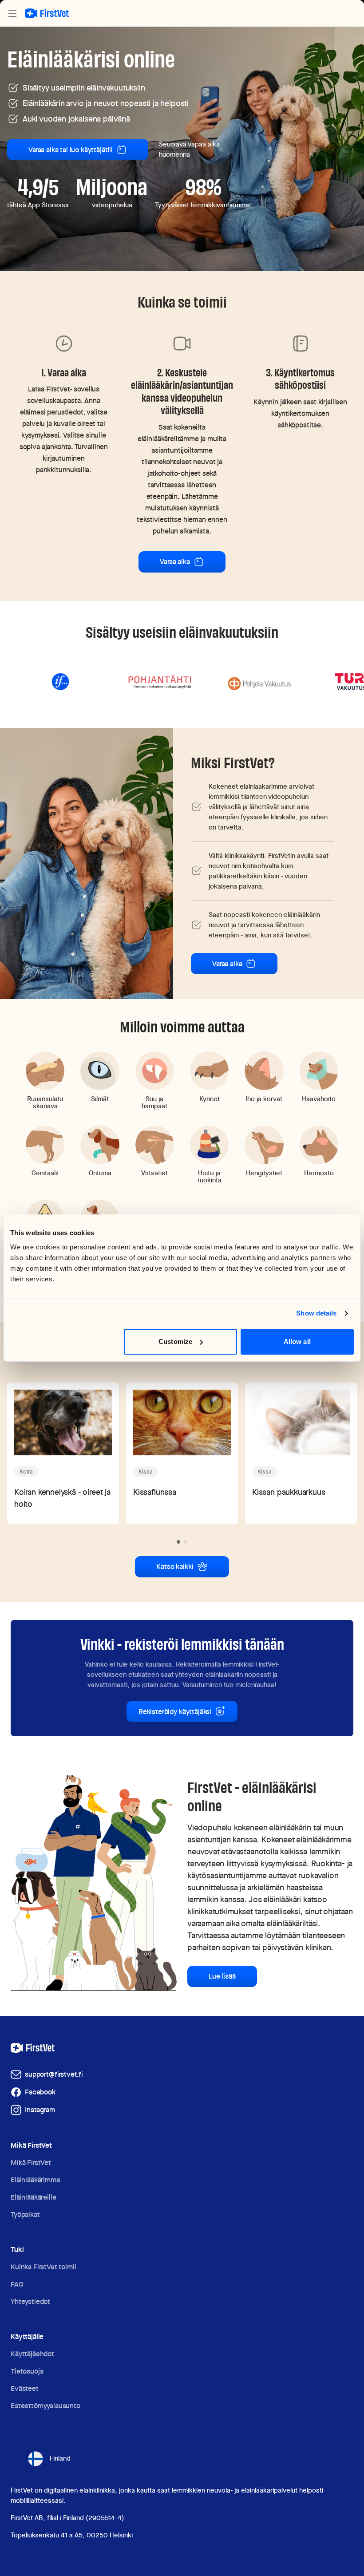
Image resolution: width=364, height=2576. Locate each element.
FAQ (17, 2284)
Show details (316, 1313)
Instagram (40, 2110)
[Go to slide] (178, 1542)
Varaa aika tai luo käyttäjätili (71, 150)
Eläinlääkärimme (36, 2180)
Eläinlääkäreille (33, 2197)
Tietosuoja (27, 2371)
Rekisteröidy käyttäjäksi (175, 1712)
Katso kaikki (175, 1567)
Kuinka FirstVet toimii (43, 2267)
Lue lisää (222, 1976)
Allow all (297, 1341)
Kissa (146, 1472)
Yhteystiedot (30, 2301)
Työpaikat (25, 2214)
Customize (175, 1341)
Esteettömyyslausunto (45, 2406)
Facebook (40, 2092)
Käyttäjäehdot (32, 2354)
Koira (26, 1472)
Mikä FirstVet (31, 2163)
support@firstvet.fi (54, 2074)
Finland (60, 2458)
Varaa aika (175, 562)
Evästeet (25, 2388)
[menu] (12, 13)
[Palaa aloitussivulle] (47, 13)
